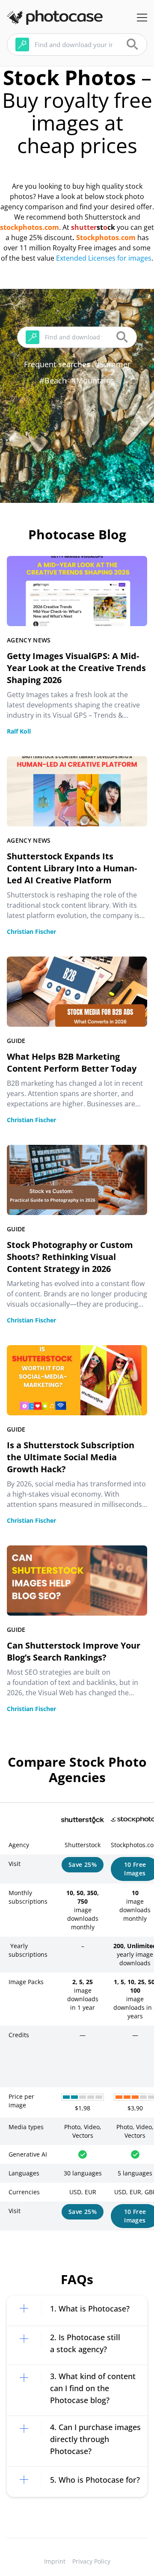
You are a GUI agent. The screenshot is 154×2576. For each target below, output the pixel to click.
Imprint (55, 2561)
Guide (16, 1041)
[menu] (142, 18)
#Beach (53, 380)
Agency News (29, 640)
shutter (84, 227)
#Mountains (93, 380)
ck (111, 227)
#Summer (113, 364)
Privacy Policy (91, 2561)
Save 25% (83, 1864)
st (100, 227)
